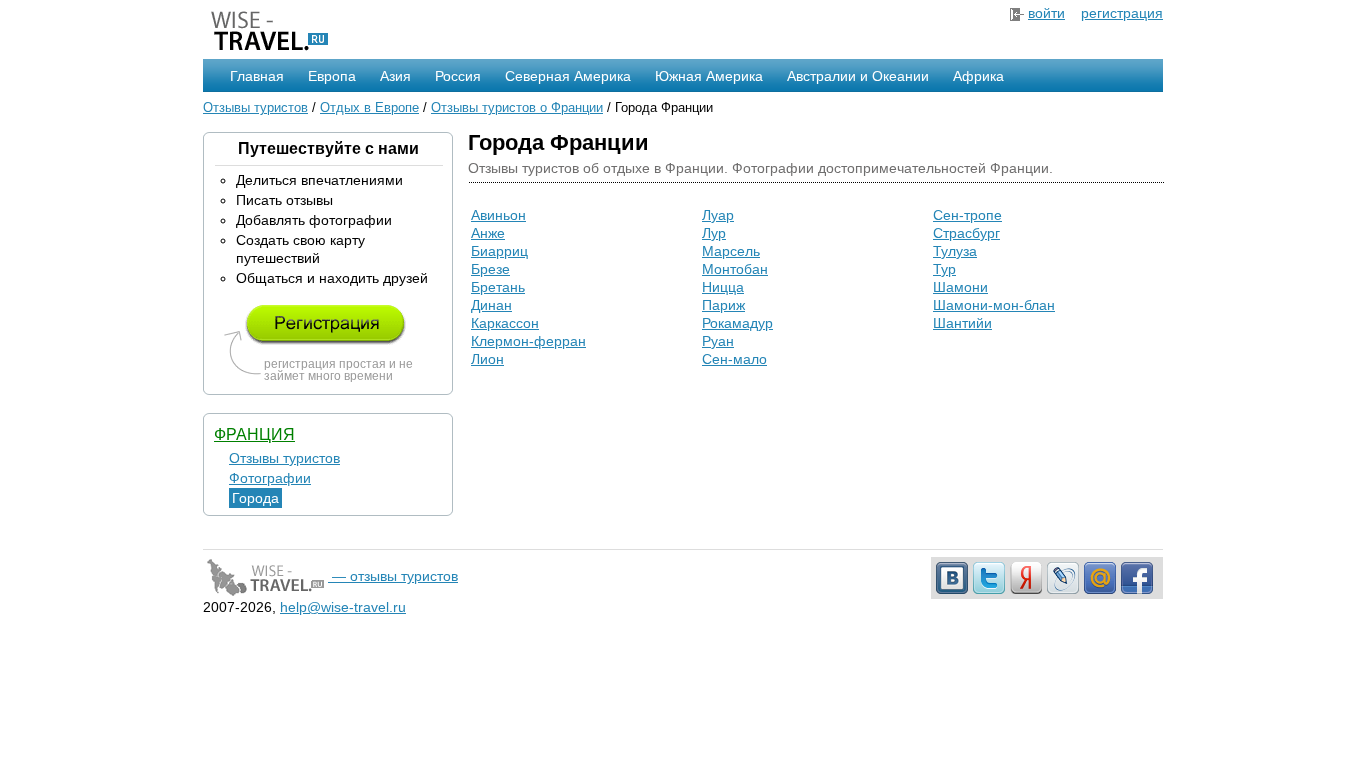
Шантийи (962, 323)
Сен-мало (734, 359)
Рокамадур (737, 323)
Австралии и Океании (858, 76)
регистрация (1122, 13)
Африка (978, 76)
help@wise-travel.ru (343, 607)
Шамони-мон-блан (994, 305)
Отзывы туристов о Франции (517, 107)
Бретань (498, 287)
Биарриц (499, 251)
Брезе (490, 269)
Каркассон (505, 323)
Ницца (723, 287)
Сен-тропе (967, 215)
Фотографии (270, 478)
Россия (458, 76)
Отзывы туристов (255, 107)
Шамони (960, 287)
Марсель (731, 251)
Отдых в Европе (369, 107)
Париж (723, 305)
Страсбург (966, 233)
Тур (944, 269)
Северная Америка (568, 76)
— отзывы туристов (393, 576)
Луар (718, 215)
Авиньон (498, 215)
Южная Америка (709, 76)
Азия (395, 76)
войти (1046, 13)
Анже (488, 233)
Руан (718, 341)
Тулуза (955, 251)
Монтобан (735, 269)
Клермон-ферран (528, 341)
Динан (491, 305)
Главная (257, 76)
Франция (254, 434)
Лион (487, 359)
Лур (714, 233)
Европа (332, 76)
